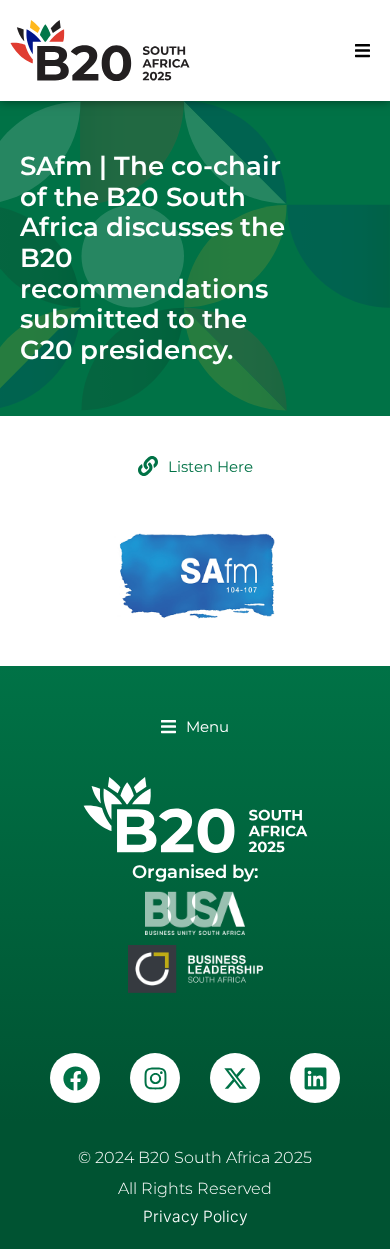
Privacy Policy (195, 1216)
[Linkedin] (315, 1078)
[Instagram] (155, 1078)
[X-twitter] (235, 1078)
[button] (362, 50)
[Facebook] (75, 1078)
